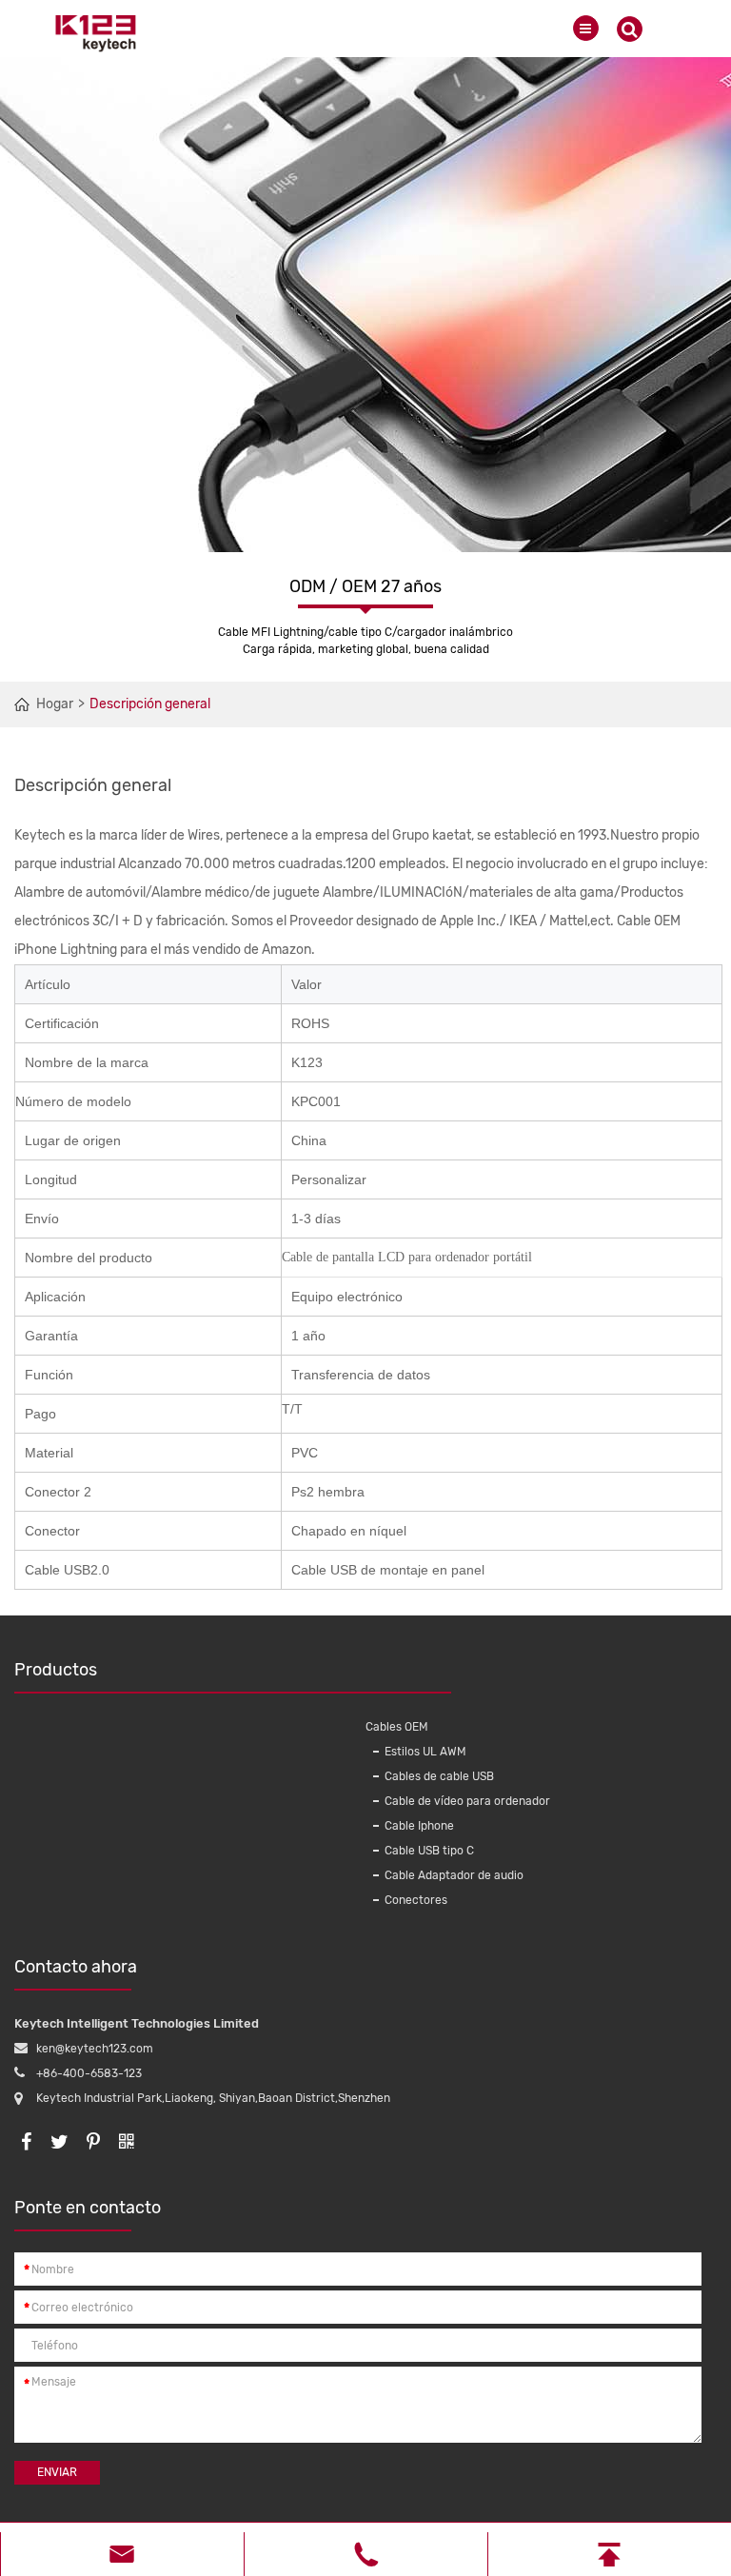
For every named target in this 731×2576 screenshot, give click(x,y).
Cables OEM (397, 1727)
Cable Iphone (419, 1826)
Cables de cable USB (439, 1776)
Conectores (416, 1900)
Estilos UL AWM (425, 1752)
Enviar (57, 2472)
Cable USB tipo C (429, 1851)
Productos (56, 1670)
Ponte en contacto (88, 2208)
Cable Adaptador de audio (454, 1875)
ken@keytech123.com (95, 2049)
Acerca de (405, 1670)
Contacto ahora (76, 1967)
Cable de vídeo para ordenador (467, 1801)
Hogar (55, 704)
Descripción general (150, 704)
